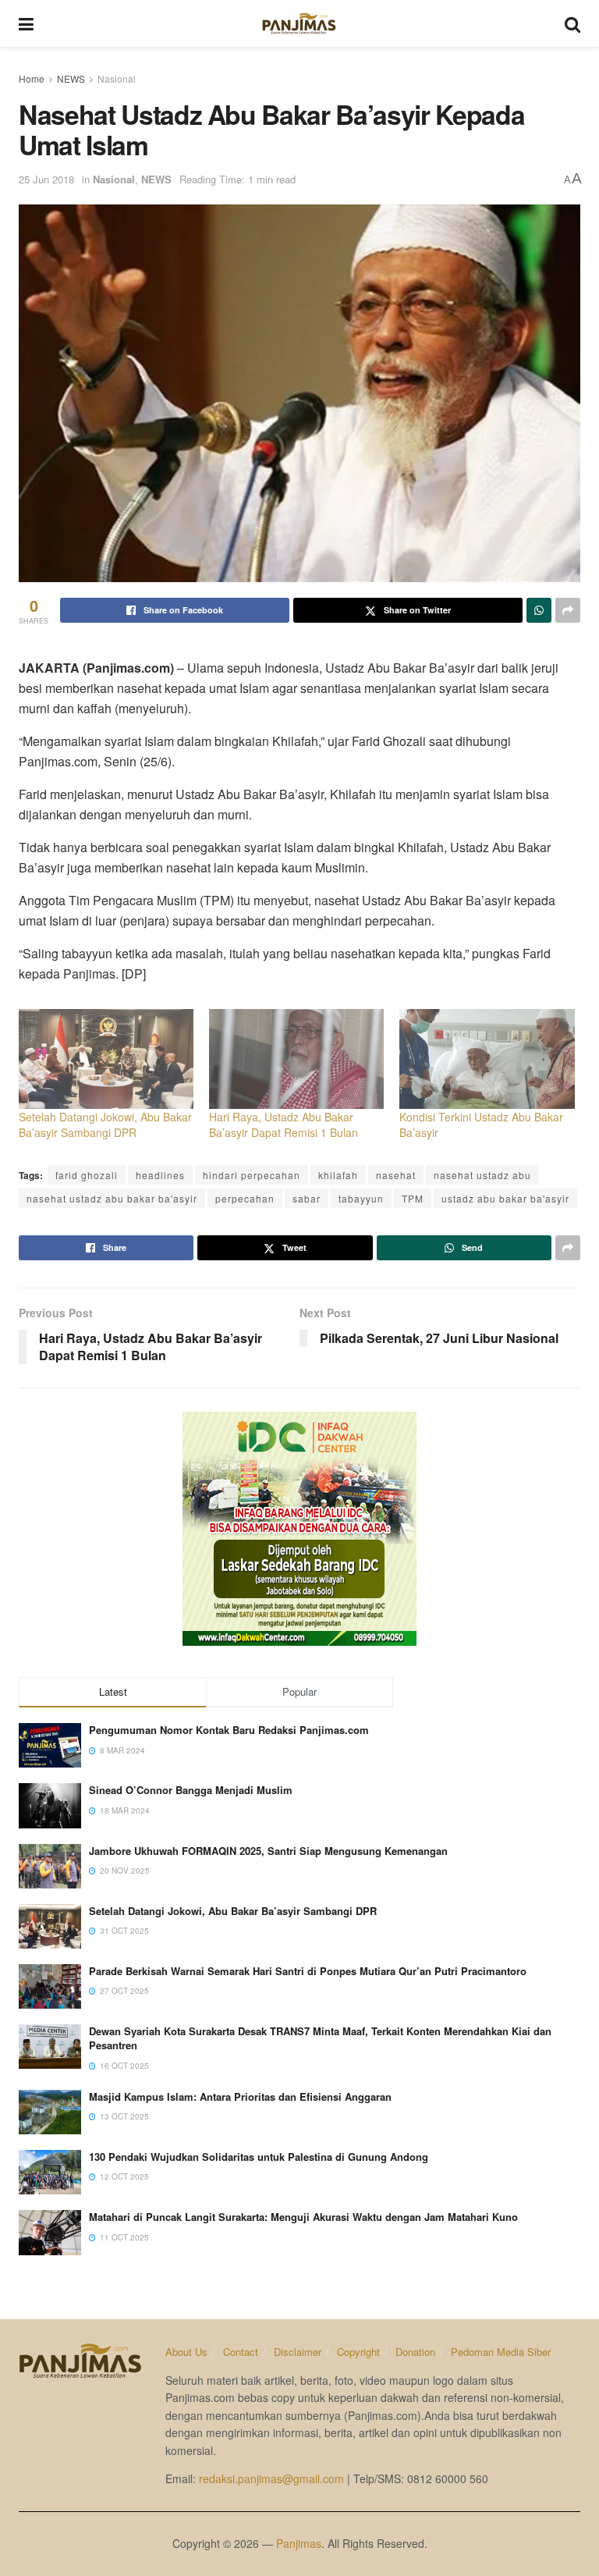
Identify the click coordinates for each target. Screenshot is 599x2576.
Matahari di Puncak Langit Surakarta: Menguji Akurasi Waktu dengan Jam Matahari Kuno (303, 2217)
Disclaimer (298, 2352)
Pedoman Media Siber (501, 2352)
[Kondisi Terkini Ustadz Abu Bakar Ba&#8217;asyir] (487, 1059)
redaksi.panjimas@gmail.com (271, 2478)
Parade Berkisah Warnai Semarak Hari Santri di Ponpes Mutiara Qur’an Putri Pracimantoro (308, 1971)
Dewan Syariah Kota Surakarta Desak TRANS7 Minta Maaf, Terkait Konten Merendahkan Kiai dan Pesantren (320, 2038)
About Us (186, 2352)
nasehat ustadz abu (482, 1175)
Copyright (358, 2352)
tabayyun (361, 1198)
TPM (413, 1198)
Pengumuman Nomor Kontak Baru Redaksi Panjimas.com (229, 1730)
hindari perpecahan (252, 1175)
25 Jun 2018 (46, 179)
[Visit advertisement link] (299, 1529)
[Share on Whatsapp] (539, 610)
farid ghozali (87, 1175)
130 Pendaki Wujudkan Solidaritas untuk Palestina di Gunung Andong (259, 2157)
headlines (160, 1175)
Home (32, 78)
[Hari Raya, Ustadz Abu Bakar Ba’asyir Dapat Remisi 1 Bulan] (296, 1059)
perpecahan (245, 1198)
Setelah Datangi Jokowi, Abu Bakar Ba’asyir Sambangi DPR (105, 1125)
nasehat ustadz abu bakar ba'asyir (112, 1198)
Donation (415, 2352)
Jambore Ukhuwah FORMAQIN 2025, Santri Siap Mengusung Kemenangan (268, 1851)
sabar (307, 1198)
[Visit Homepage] (299, 23)
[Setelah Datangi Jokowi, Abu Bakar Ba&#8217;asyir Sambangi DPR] (106, 1059)
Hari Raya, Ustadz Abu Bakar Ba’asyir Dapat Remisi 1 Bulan (284, 1125)
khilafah (338, 1175)
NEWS (71, 78)
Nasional (117, 78)
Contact (241, 2352)
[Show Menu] (26, 23)
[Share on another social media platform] (568, 610)
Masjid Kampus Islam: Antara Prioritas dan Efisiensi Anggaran (240, 2096)
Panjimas (299, 2543)
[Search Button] (572, 23)
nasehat (396, 1175)
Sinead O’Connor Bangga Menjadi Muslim (191, 1790)
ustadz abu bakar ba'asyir (505, 1198)
